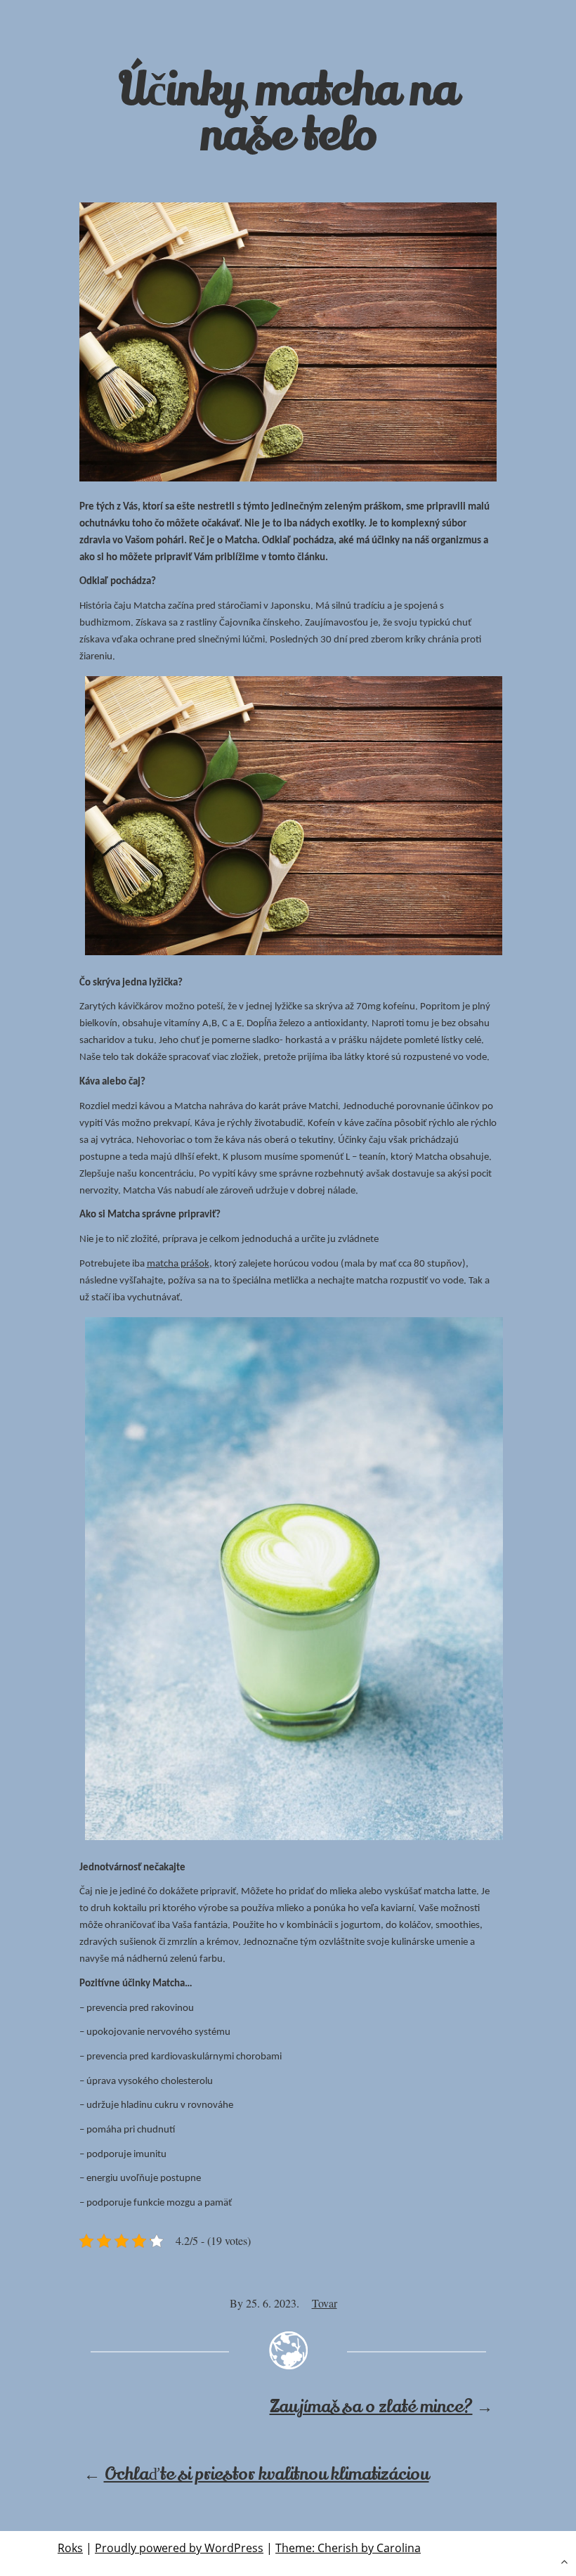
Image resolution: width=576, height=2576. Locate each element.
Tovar (325, 2303)
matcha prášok (178, 1264)
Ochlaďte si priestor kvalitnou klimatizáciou (267, 2474)
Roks (70, 2548)
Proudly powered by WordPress (179, 2548)
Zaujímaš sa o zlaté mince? (371, 2407)
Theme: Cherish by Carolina (348, 2548)
